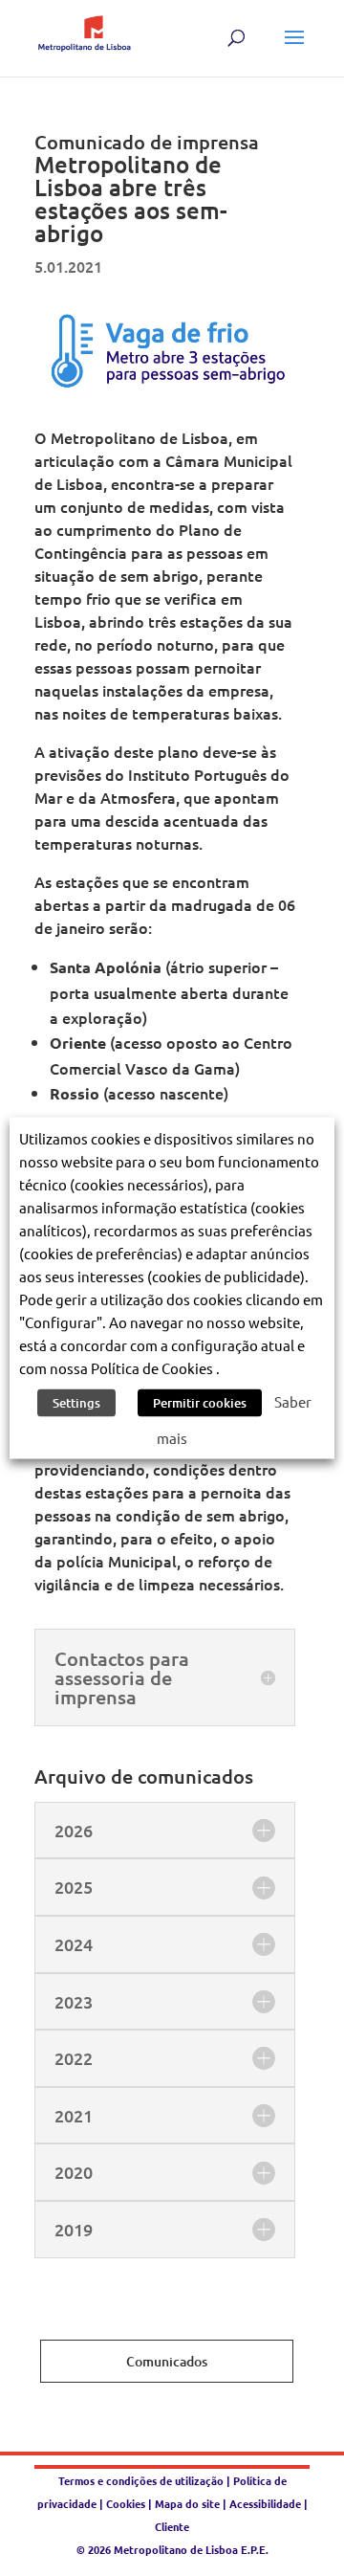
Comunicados (167, 2361)
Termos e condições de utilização (142, 2480)
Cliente (172, 2526)
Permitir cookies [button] (200, 1403)
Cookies (126, 2503)
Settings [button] (76, 1403)
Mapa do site (187, 2503)
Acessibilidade (265, 2503)
